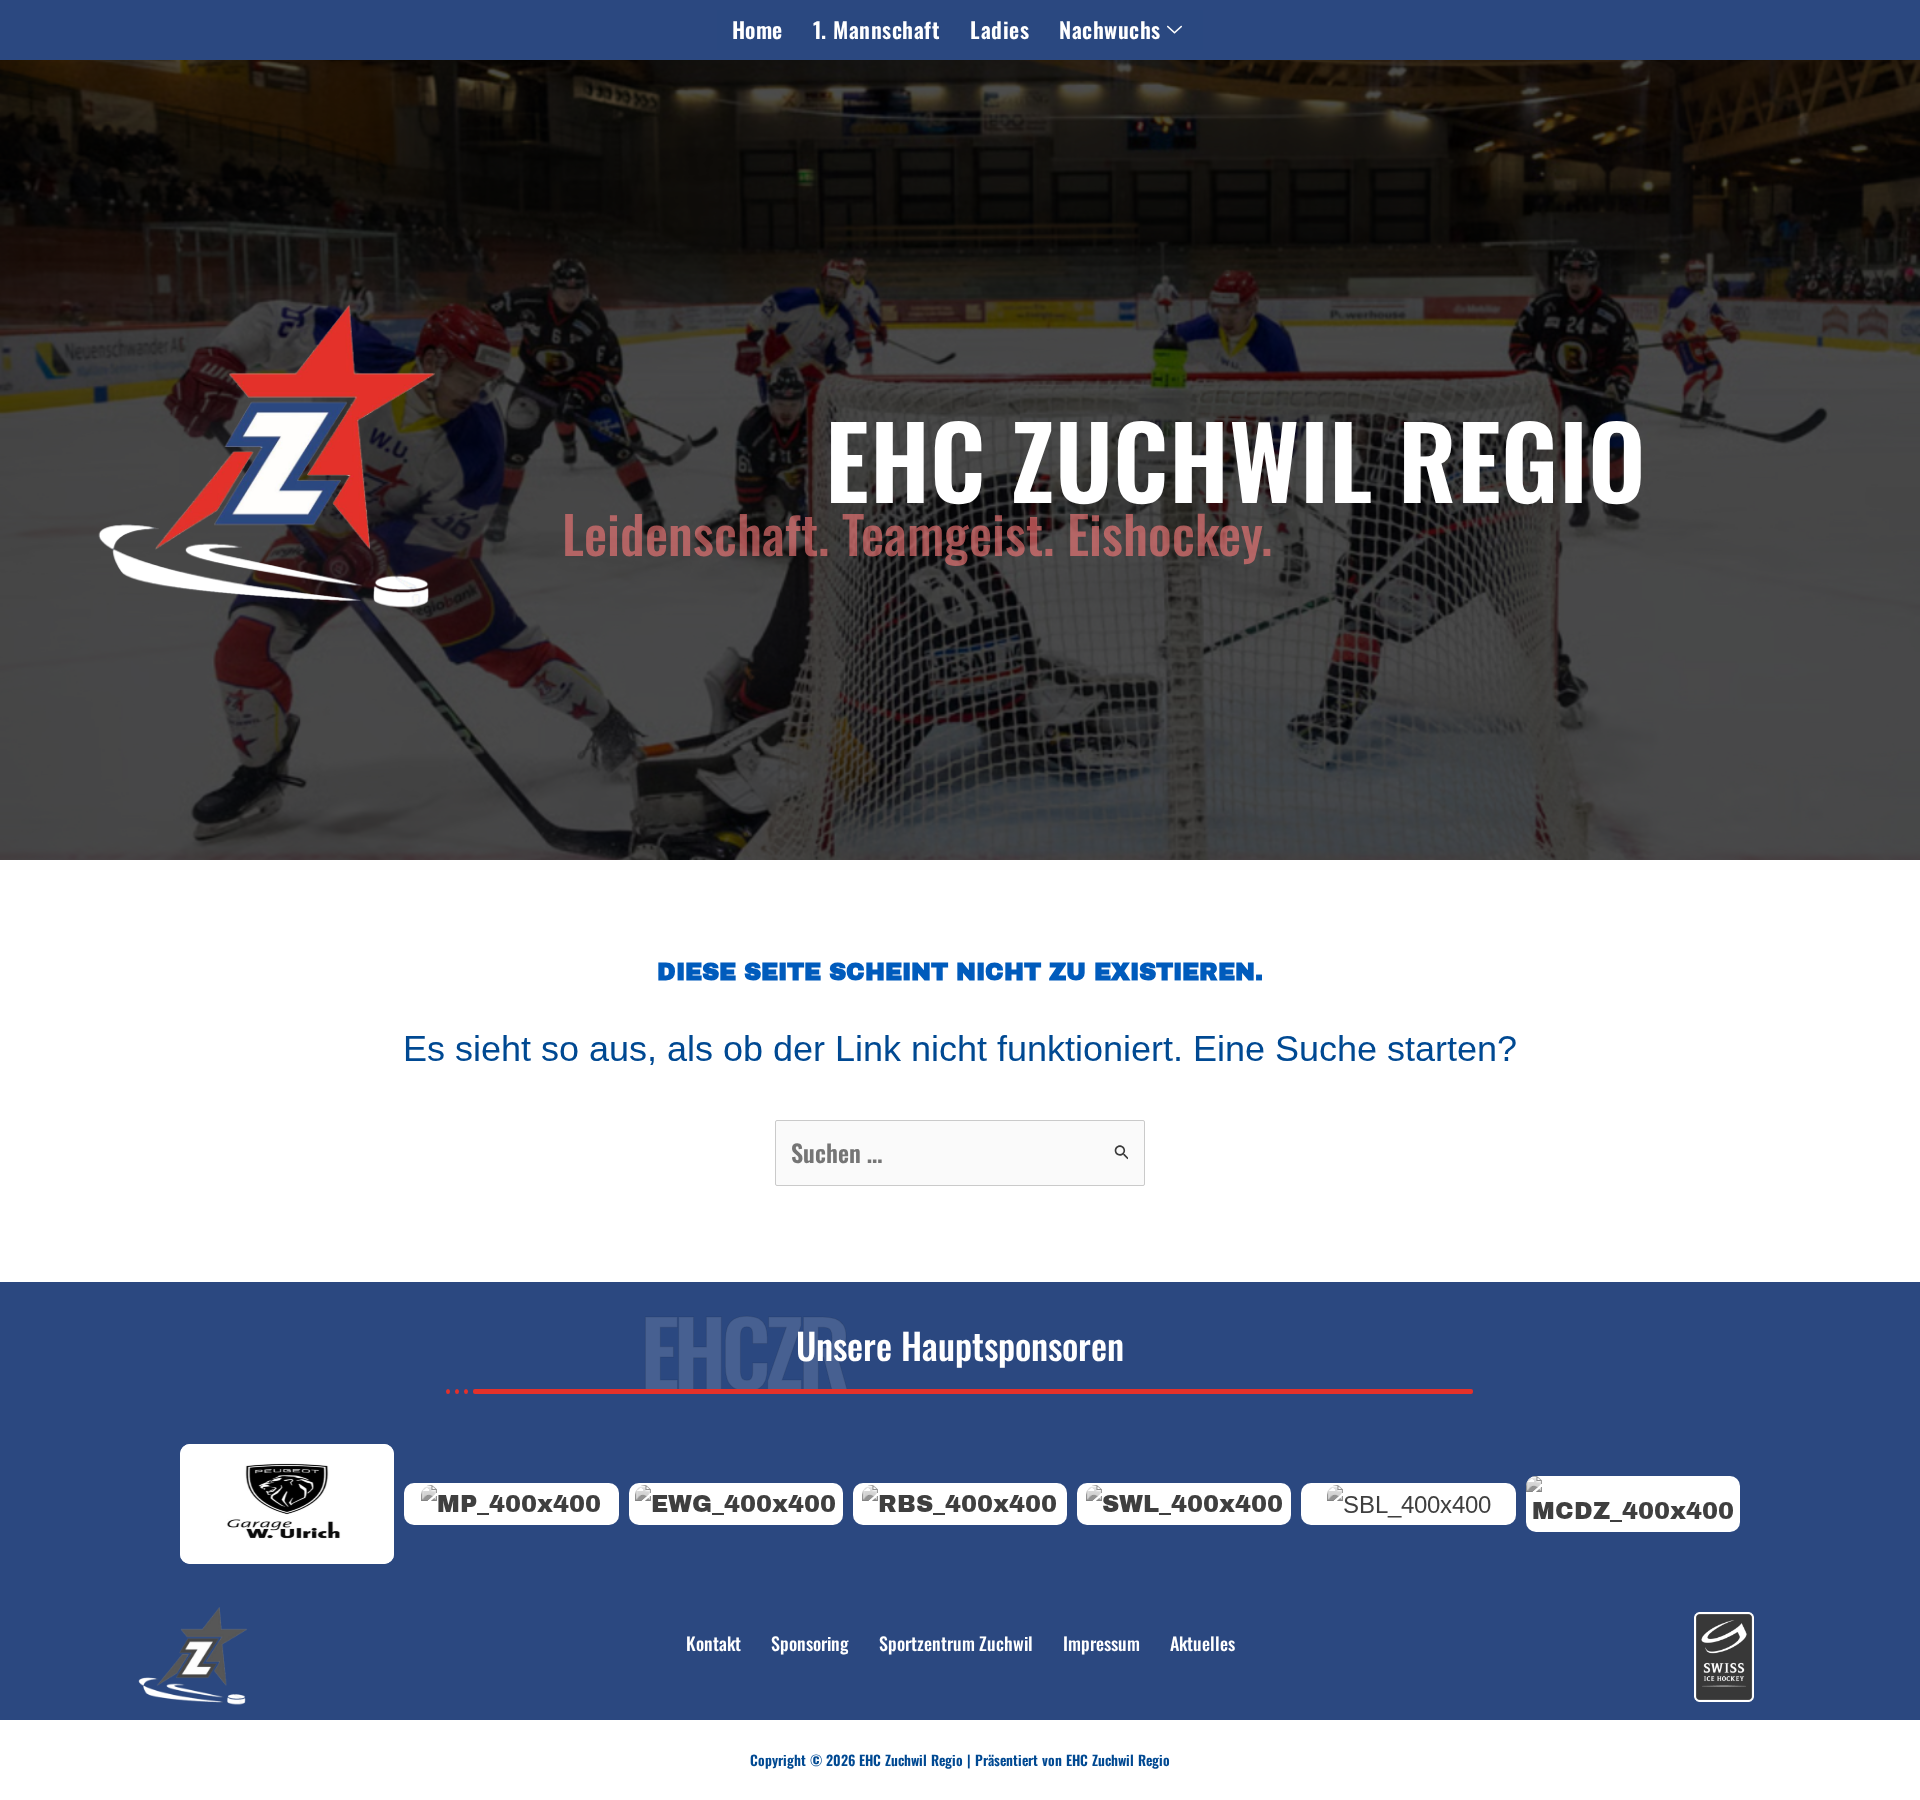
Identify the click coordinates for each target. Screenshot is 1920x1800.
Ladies (999, 29)
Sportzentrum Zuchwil (956, 1643)
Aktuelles (1202, 1643)
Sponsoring (810, 1643)
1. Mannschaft (877, 29)
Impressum (1101, 1643)
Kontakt (713, 1643)
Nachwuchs (1110, 29)
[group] (287, 1504)
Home (757, 29)
